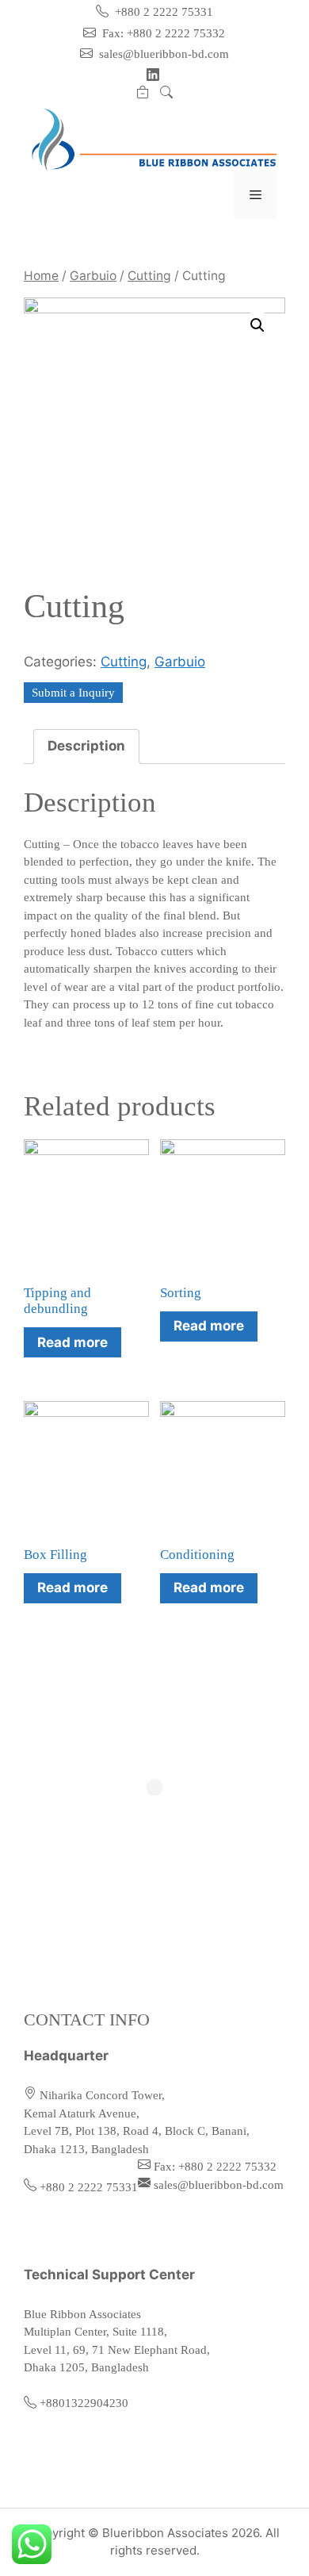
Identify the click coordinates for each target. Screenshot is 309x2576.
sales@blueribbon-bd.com (162, 54)
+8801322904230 (84, 2403)
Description (86, 746)
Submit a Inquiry (73, 693)
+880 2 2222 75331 (162, 12)
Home (41, 276)
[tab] (86, 747)
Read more (72, 1342)
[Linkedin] (154, 75)
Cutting (149, 276)
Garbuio (93, 276)
